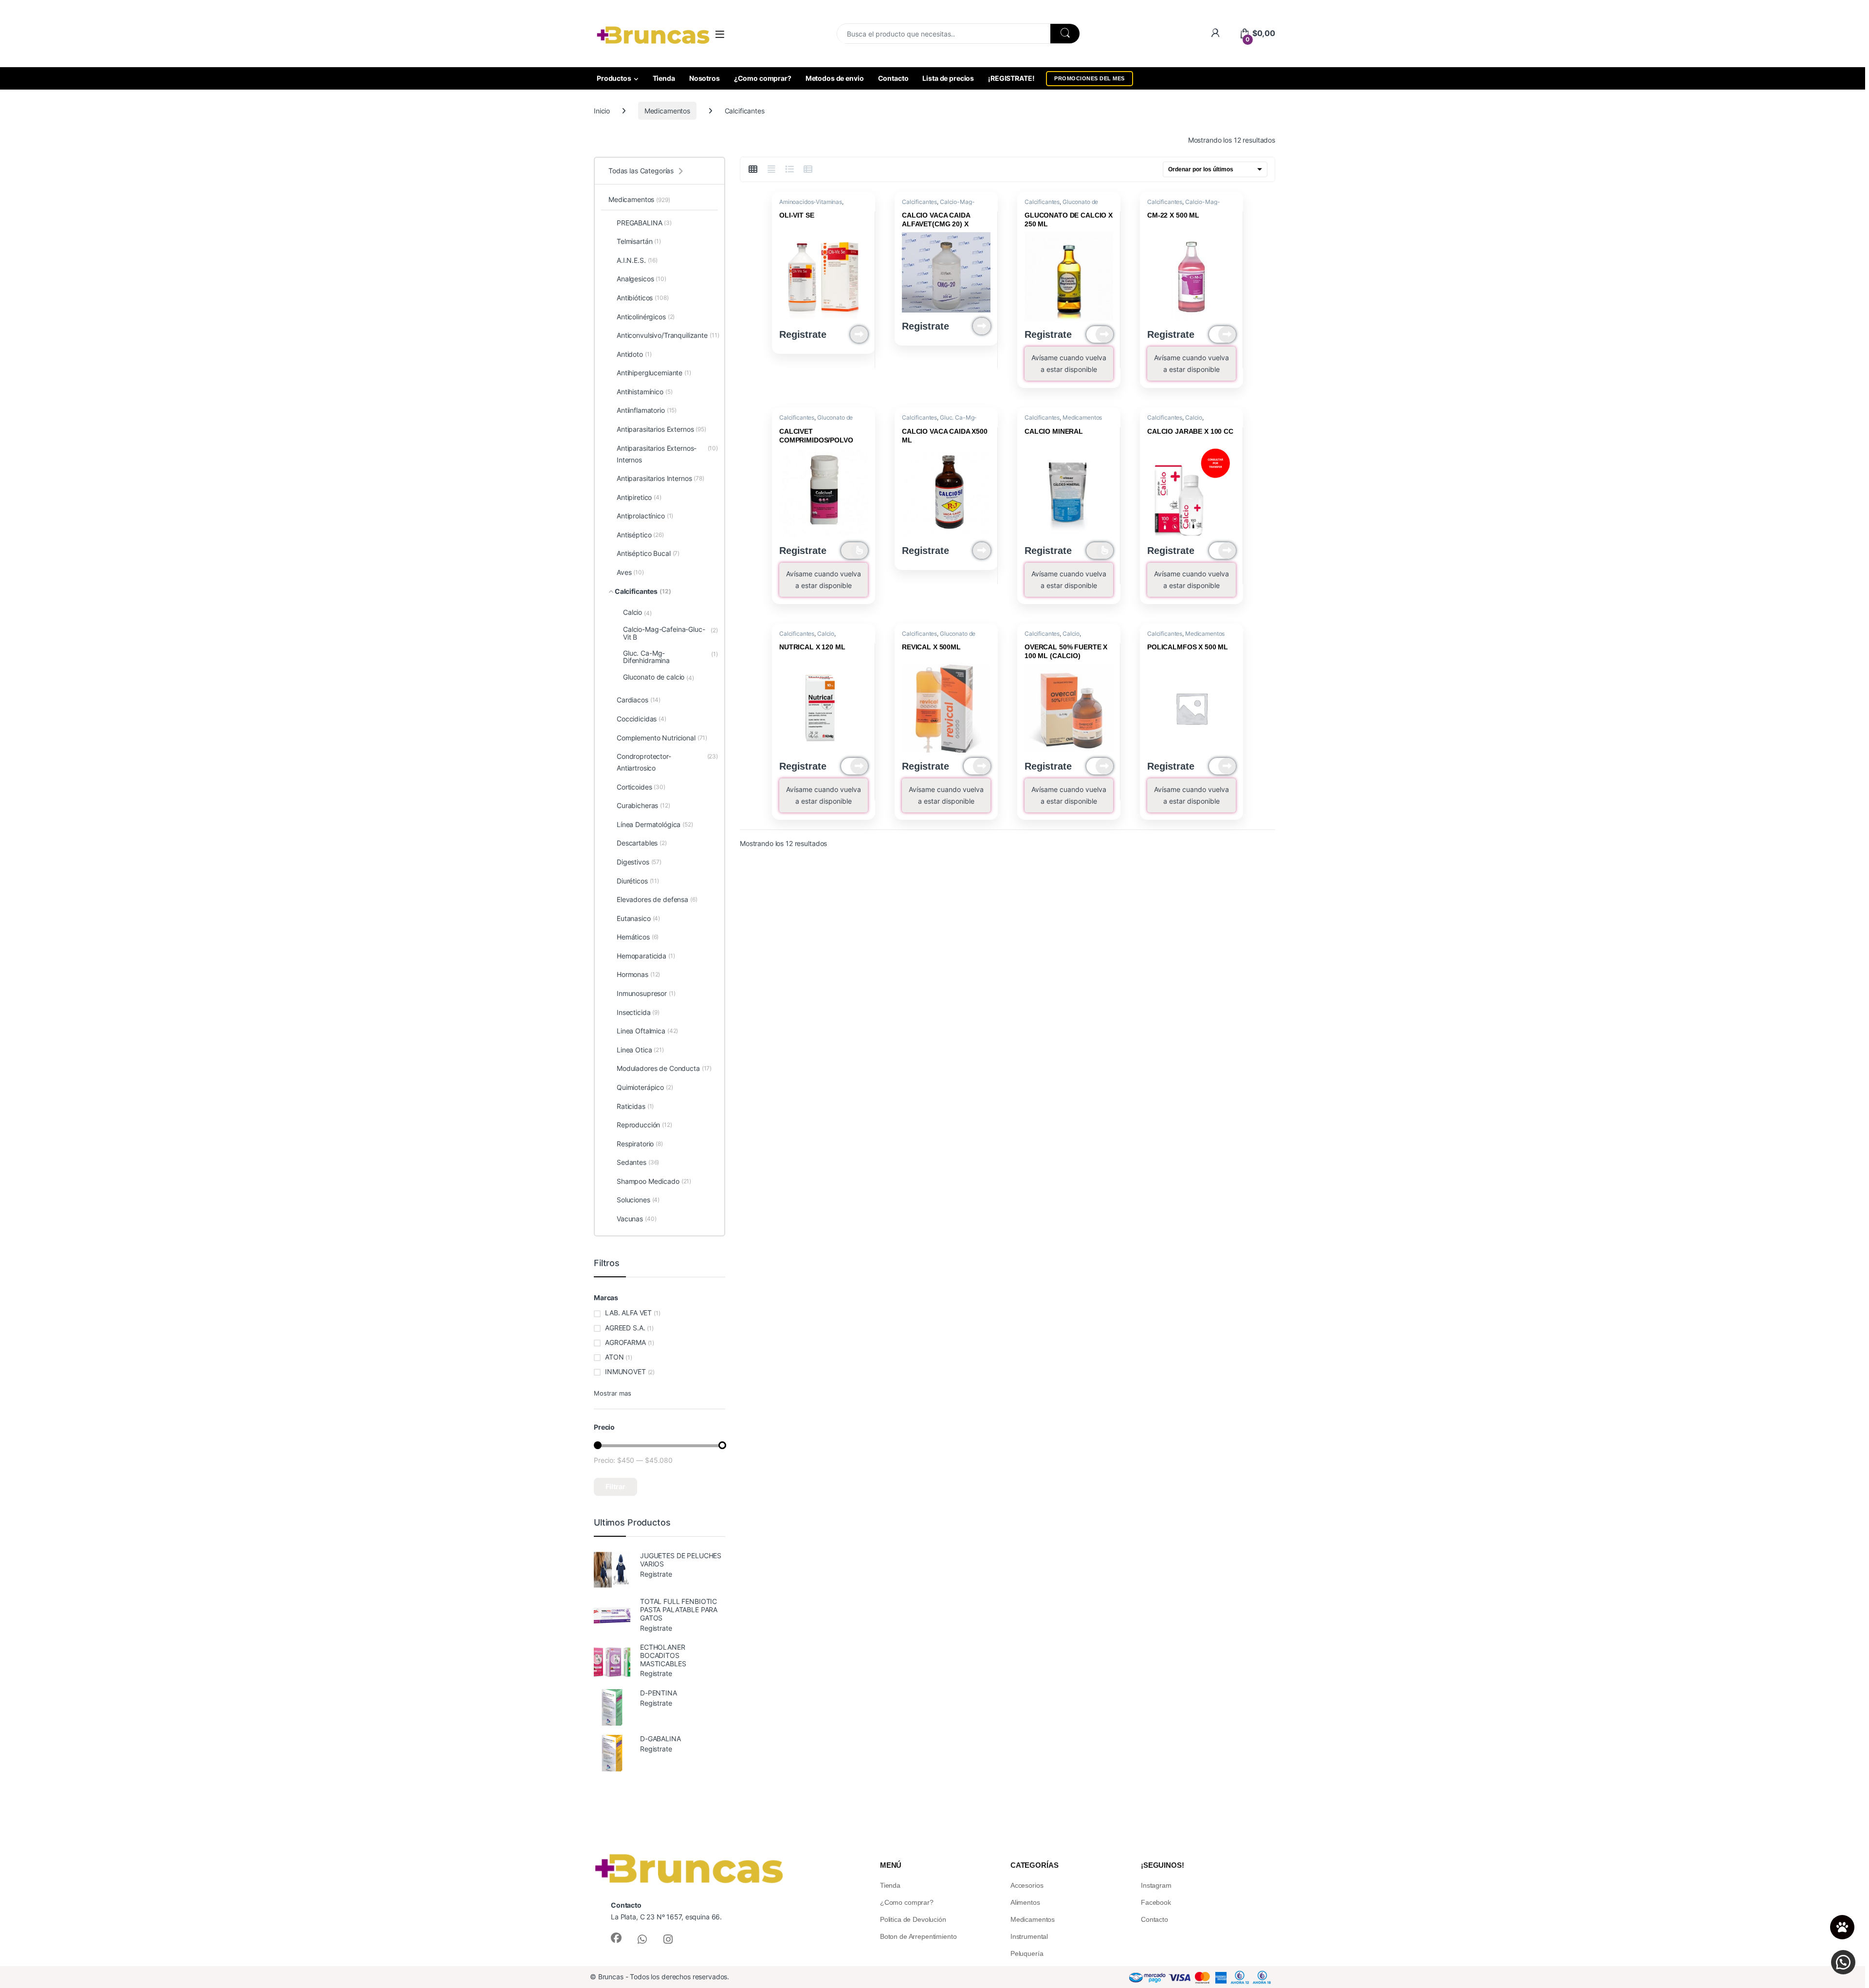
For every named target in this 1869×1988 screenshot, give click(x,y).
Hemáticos (638, 937)
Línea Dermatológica (655, 824)
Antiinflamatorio (647, 410)
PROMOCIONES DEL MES (1090, 78)
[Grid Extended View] (771, 169)
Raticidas (635, 1106)
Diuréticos (638, 881)
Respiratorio (640, 1144)
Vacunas (636, 1219)
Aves (630, 572)
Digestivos (639, 862)
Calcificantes (919, 202)
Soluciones (638, 1200)
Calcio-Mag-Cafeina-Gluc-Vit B (938, 205)
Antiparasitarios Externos (661, 429)
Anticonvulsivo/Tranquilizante (667, 335)
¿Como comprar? (763, 78)
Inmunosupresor (646, 993)
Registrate (803, 334)
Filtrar (615, 1486)
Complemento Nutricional (662, 738)
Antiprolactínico (645, 516)
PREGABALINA (644, 223)
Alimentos (1025, 1902)
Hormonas (638, 974)
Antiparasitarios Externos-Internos (667, 454)
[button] (1843, 1962)
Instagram (1156, 1885)
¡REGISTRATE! (1011, 78)
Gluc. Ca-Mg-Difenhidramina (939, 421)
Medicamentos (667, 111)
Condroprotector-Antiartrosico (667, 762)
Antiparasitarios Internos (660, 478)
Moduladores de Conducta (664, 1068)
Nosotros (705, 78)
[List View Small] (808, 169)
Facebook (1156, 1902)
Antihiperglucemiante (654, 373)
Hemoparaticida (646, 956)
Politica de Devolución (913, 1919)
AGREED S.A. (625, 1328)
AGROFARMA (625, 1342)
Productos (614, 78)
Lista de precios (948, 78)
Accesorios (1027, 1885)
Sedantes (638, 1162)
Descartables (642, 843)
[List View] (790, 169)
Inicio (602, 111)
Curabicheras (643, 805)
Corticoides (641, 787)
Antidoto (634, 354)
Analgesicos (641, 279)
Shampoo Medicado (654, 1181)
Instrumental (1029, 1936)
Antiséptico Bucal (648, 553)
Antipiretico (639, 497)
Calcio (1194, 417)
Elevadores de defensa (657, 899)
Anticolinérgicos (646, 317)
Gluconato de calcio (659, 677)
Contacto (893, 78)
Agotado (1100, 334)
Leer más (859, 334)
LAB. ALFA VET (628, 1313)
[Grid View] (753, 169)
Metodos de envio (835, 78)
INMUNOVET (625, 1371)
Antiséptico (640, 535)
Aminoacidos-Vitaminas (811, 202)
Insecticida (638, 1012)
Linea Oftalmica (647, 1031)
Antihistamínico (645, 392)
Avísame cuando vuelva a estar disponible (1069, 363)
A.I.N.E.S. (637, 260)
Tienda (664, 78)
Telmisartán (639, 241)
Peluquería (1027, 1953)
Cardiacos (639, 700)
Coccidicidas (641, 719)
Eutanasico (638, 918)
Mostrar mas (612, 1393)
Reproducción (644, 1125)
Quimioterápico (645, 1087)
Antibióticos (643, 298)
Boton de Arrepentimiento (918, 1936)
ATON (614, 1357)
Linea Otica (640, 1050)
